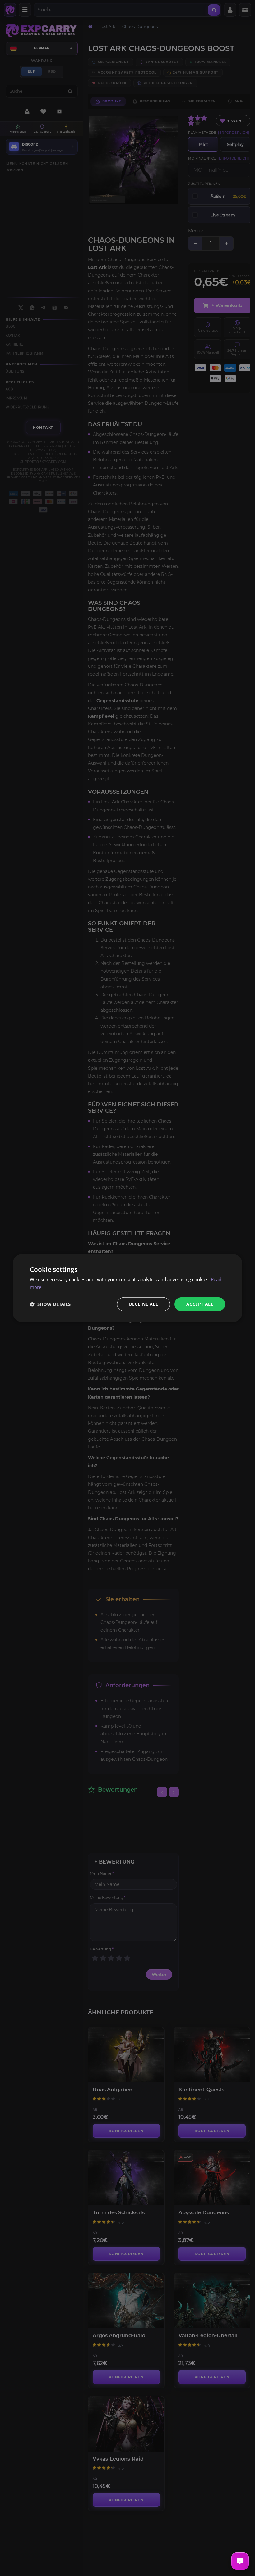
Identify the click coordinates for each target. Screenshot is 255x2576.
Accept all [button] (200, 1304)
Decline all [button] (144, 1304)
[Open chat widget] (240, 2561)
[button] (50, 1304)
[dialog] (127, 1288)
